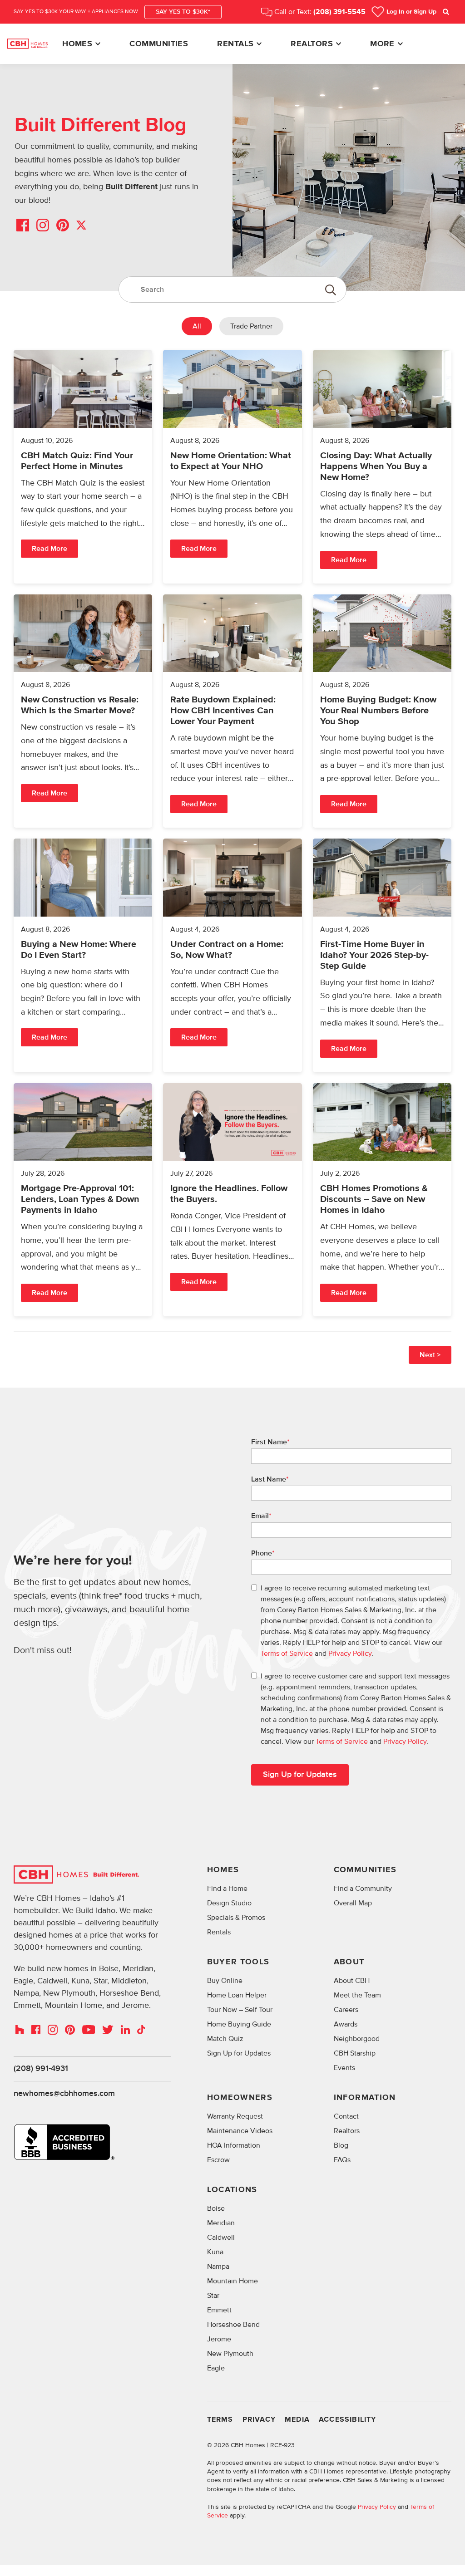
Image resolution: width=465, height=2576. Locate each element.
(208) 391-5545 (339, 12)
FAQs (342, 2160)
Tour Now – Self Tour (240, 2010)
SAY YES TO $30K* (183, 12)
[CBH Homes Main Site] (27, 44)
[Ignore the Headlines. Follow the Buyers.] (232, 1200)
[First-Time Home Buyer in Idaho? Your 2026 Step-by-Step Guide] (382, 955)
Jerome (219, 2339)
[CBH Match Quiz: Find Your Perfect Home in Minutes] (83, 467)
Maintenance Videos (240, 2131)
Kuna (215, 2252)
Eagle (216, 2368)
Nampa (218, 2267)
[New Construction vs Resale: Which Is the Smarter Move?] (83, 711)
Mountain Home (232, 2281)
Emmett (219, 2310)
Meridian (221, 2223)
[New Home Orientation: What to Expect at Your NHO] (232, 467)
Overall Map (353, 1903)
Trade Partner (251, 326)
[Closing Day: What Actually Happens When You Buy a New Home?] (382, 467)
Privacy (259, 2420)
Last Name (270, 1479)
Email (261, 1516)
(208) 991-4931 (41, 2069)
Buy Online (225, 1981)
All (197, 326)
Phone (263, 1553)
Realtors (312, 44)
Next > (430, 1355)
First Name (270, 1442)
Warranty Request (235, 2116)
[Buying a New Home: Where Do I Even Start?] (83, 955)
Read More (49, 549)
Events (344, 2068)
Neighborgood (357, 2039)
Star (213, 2296)
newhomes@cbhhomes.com (64, 2094)
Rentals (235, 44)
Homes (77, 44)
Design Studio (229, 1903)
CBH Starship (355, 2053)
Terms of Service (287, 1654)
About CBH (352, 1981)
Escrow (218, 2160)
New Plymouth (230, 2354)
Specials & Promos (236, 1918)
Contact (346, 2116)
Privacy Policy (350, 1654)
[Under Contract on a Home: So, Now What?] (232, 955)
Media (297, 2420)
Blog (341, 2145)
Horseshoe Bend (233, 2325)
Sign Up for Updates (239, 2053)
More (382, 44)
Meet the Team (357, 1995)
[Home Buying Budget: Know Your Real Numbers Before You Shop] (382, 711)
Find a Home (227, 1889)
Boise (216, 2208)
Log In (411, 12)
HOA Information (234, 2145)
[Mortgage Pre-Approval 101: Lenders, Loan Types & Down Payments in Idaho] (83, 1200)
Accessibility (348, 2420)
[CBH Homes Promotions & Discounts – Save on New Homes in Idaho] (382, 1200)
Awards (346, 2024)
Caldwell (221, 2237)
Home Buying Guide (239, 2024)
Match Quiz (225, 2039)
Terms (220, 2420)
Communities (159, 44)
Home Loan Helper (237, 1995)
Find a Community (363, 1889)
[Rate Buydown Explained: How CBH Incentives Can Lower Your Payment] (232, 711)
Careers (346, 2010)
